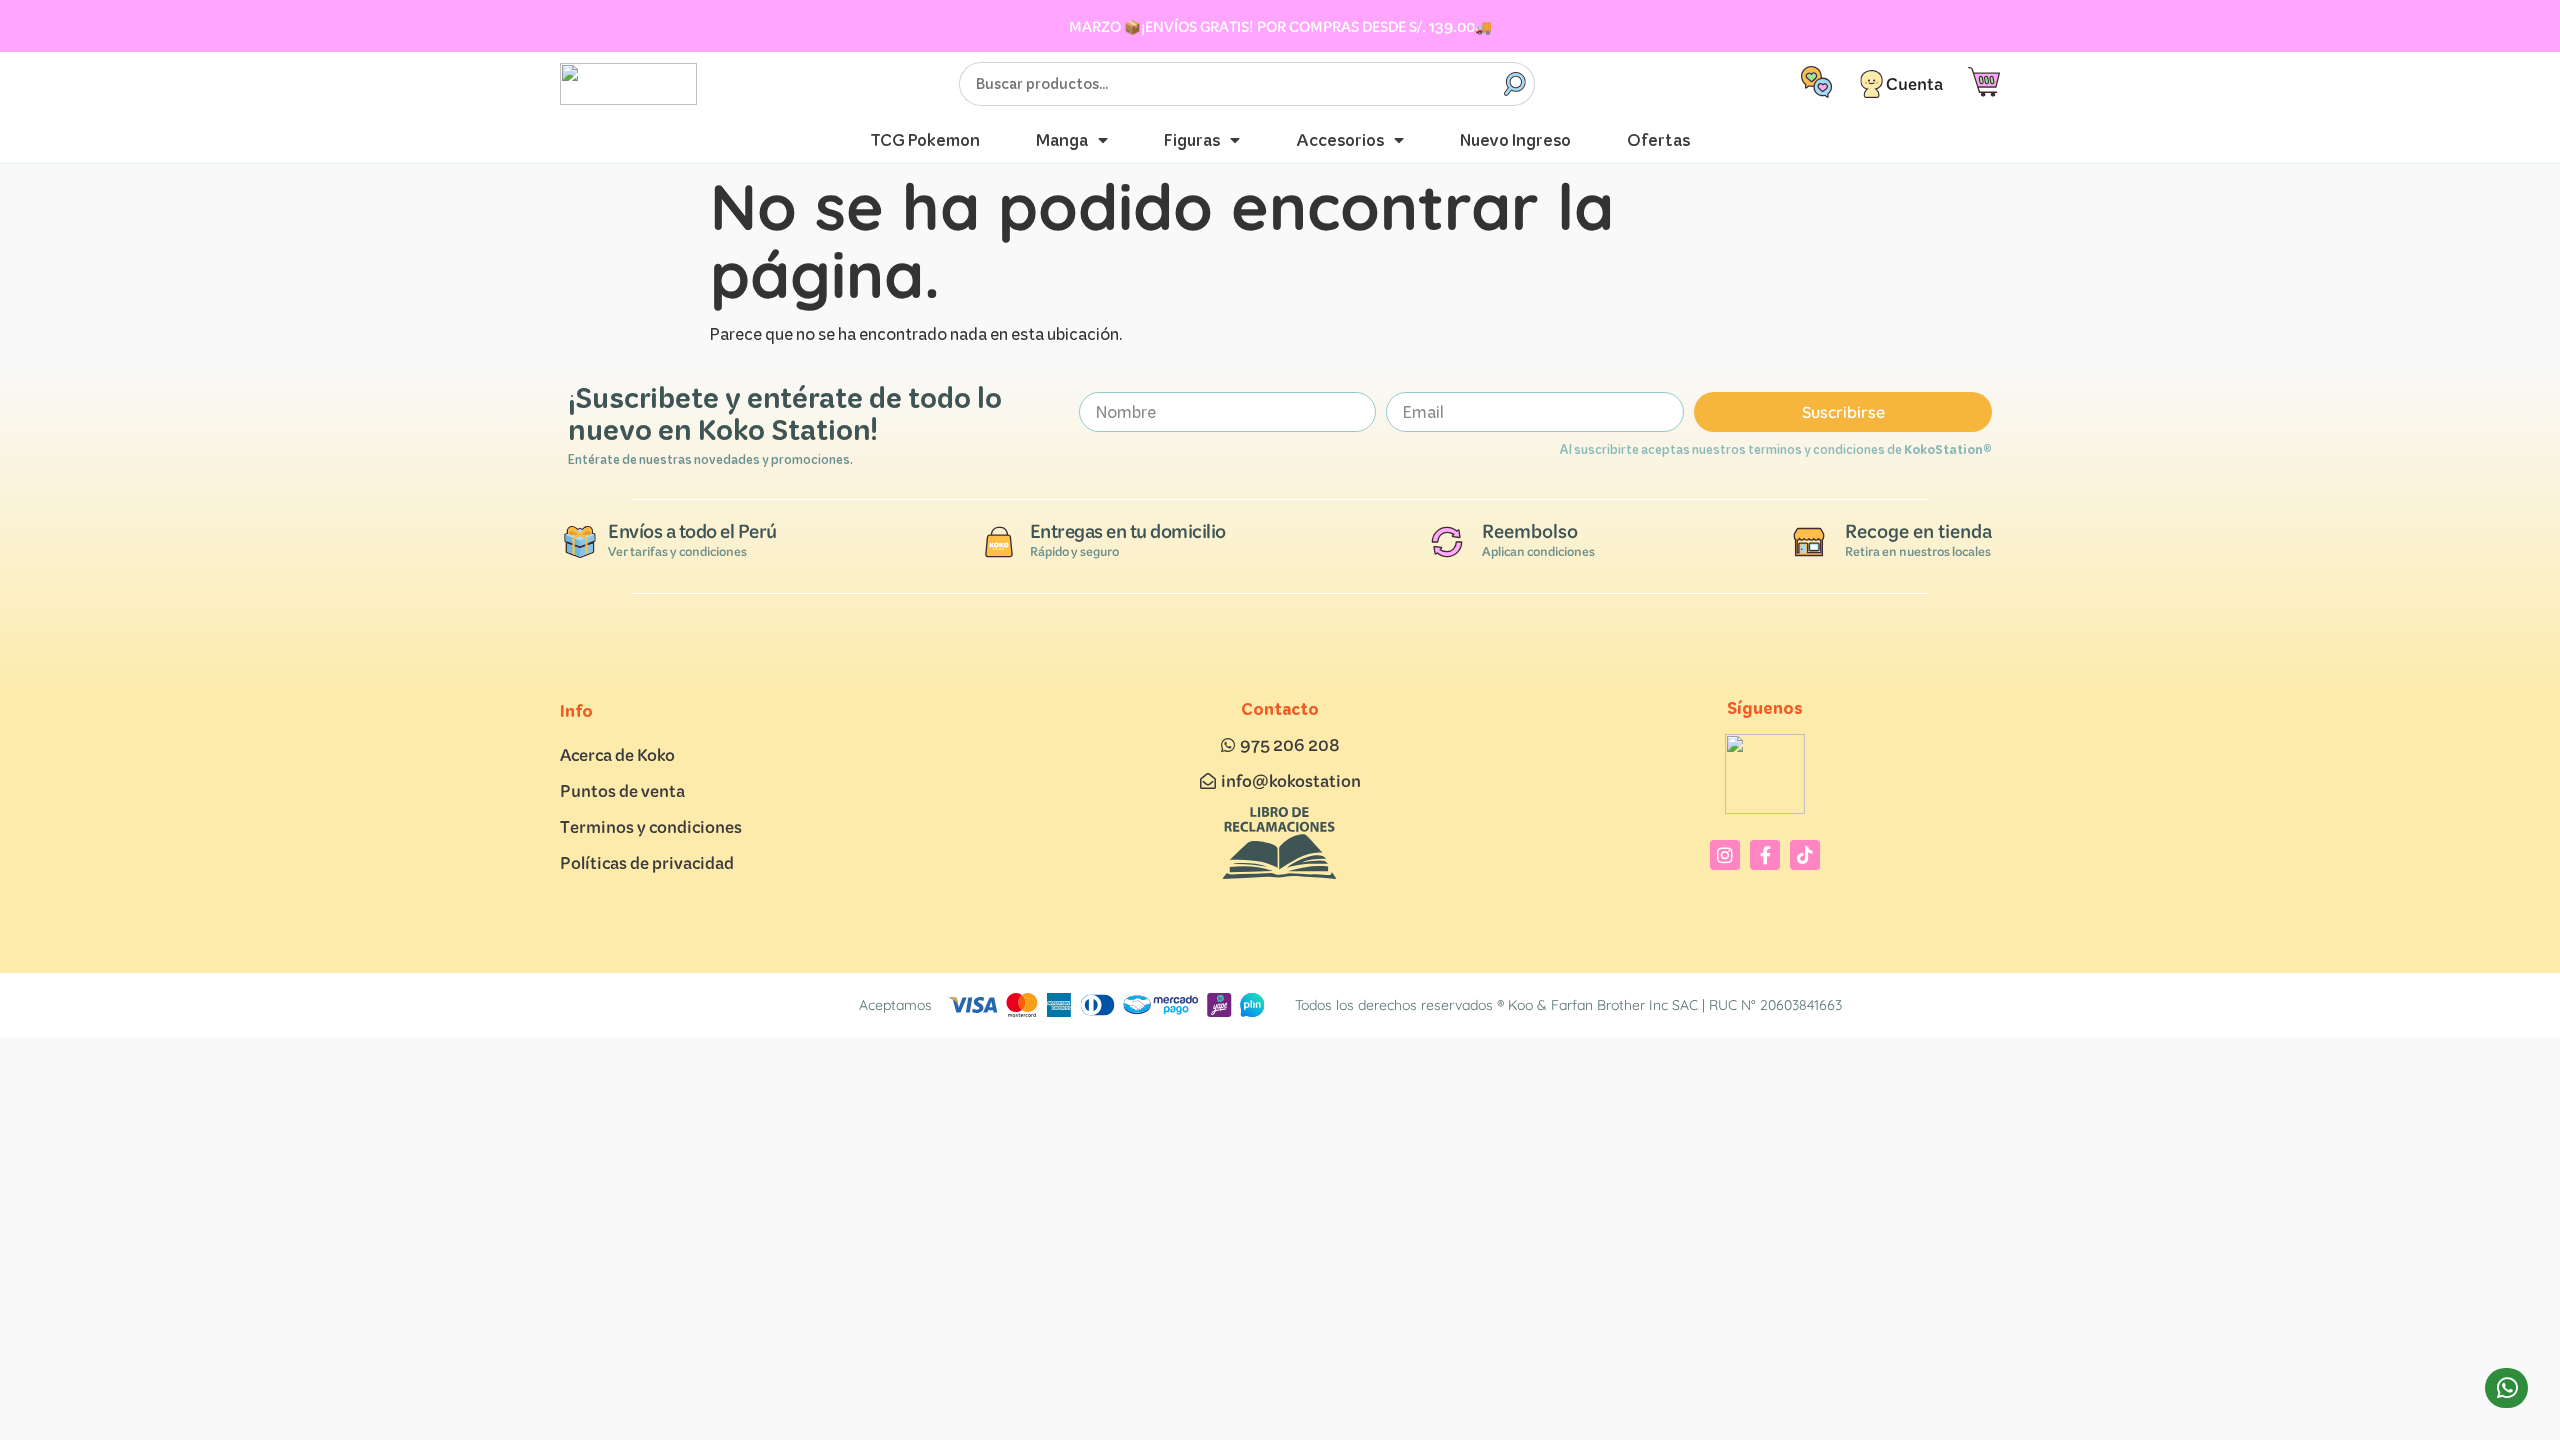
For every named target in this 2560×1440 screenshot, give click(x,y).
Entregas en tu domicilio (1128, 531)
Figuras (1192, 139)
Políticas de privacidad (647, 862)
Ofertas (1658, 139)
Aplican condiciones (1538, 551)
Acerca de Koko (617, 754)
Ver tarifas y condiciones (677, 551)
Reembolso (1530, 531)
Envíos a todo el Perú (692, 531)
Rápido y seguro (1074, 551)
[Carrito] (1984, 82)
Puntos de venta (622, 790)
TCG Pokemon (925, 139)
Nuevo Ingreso (1515, 139)
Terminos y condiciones (651, 826)
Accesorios (1340, 139)
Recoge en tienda (1918, 531)
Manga (1062, 139)
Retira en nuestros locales (1918, 551)
